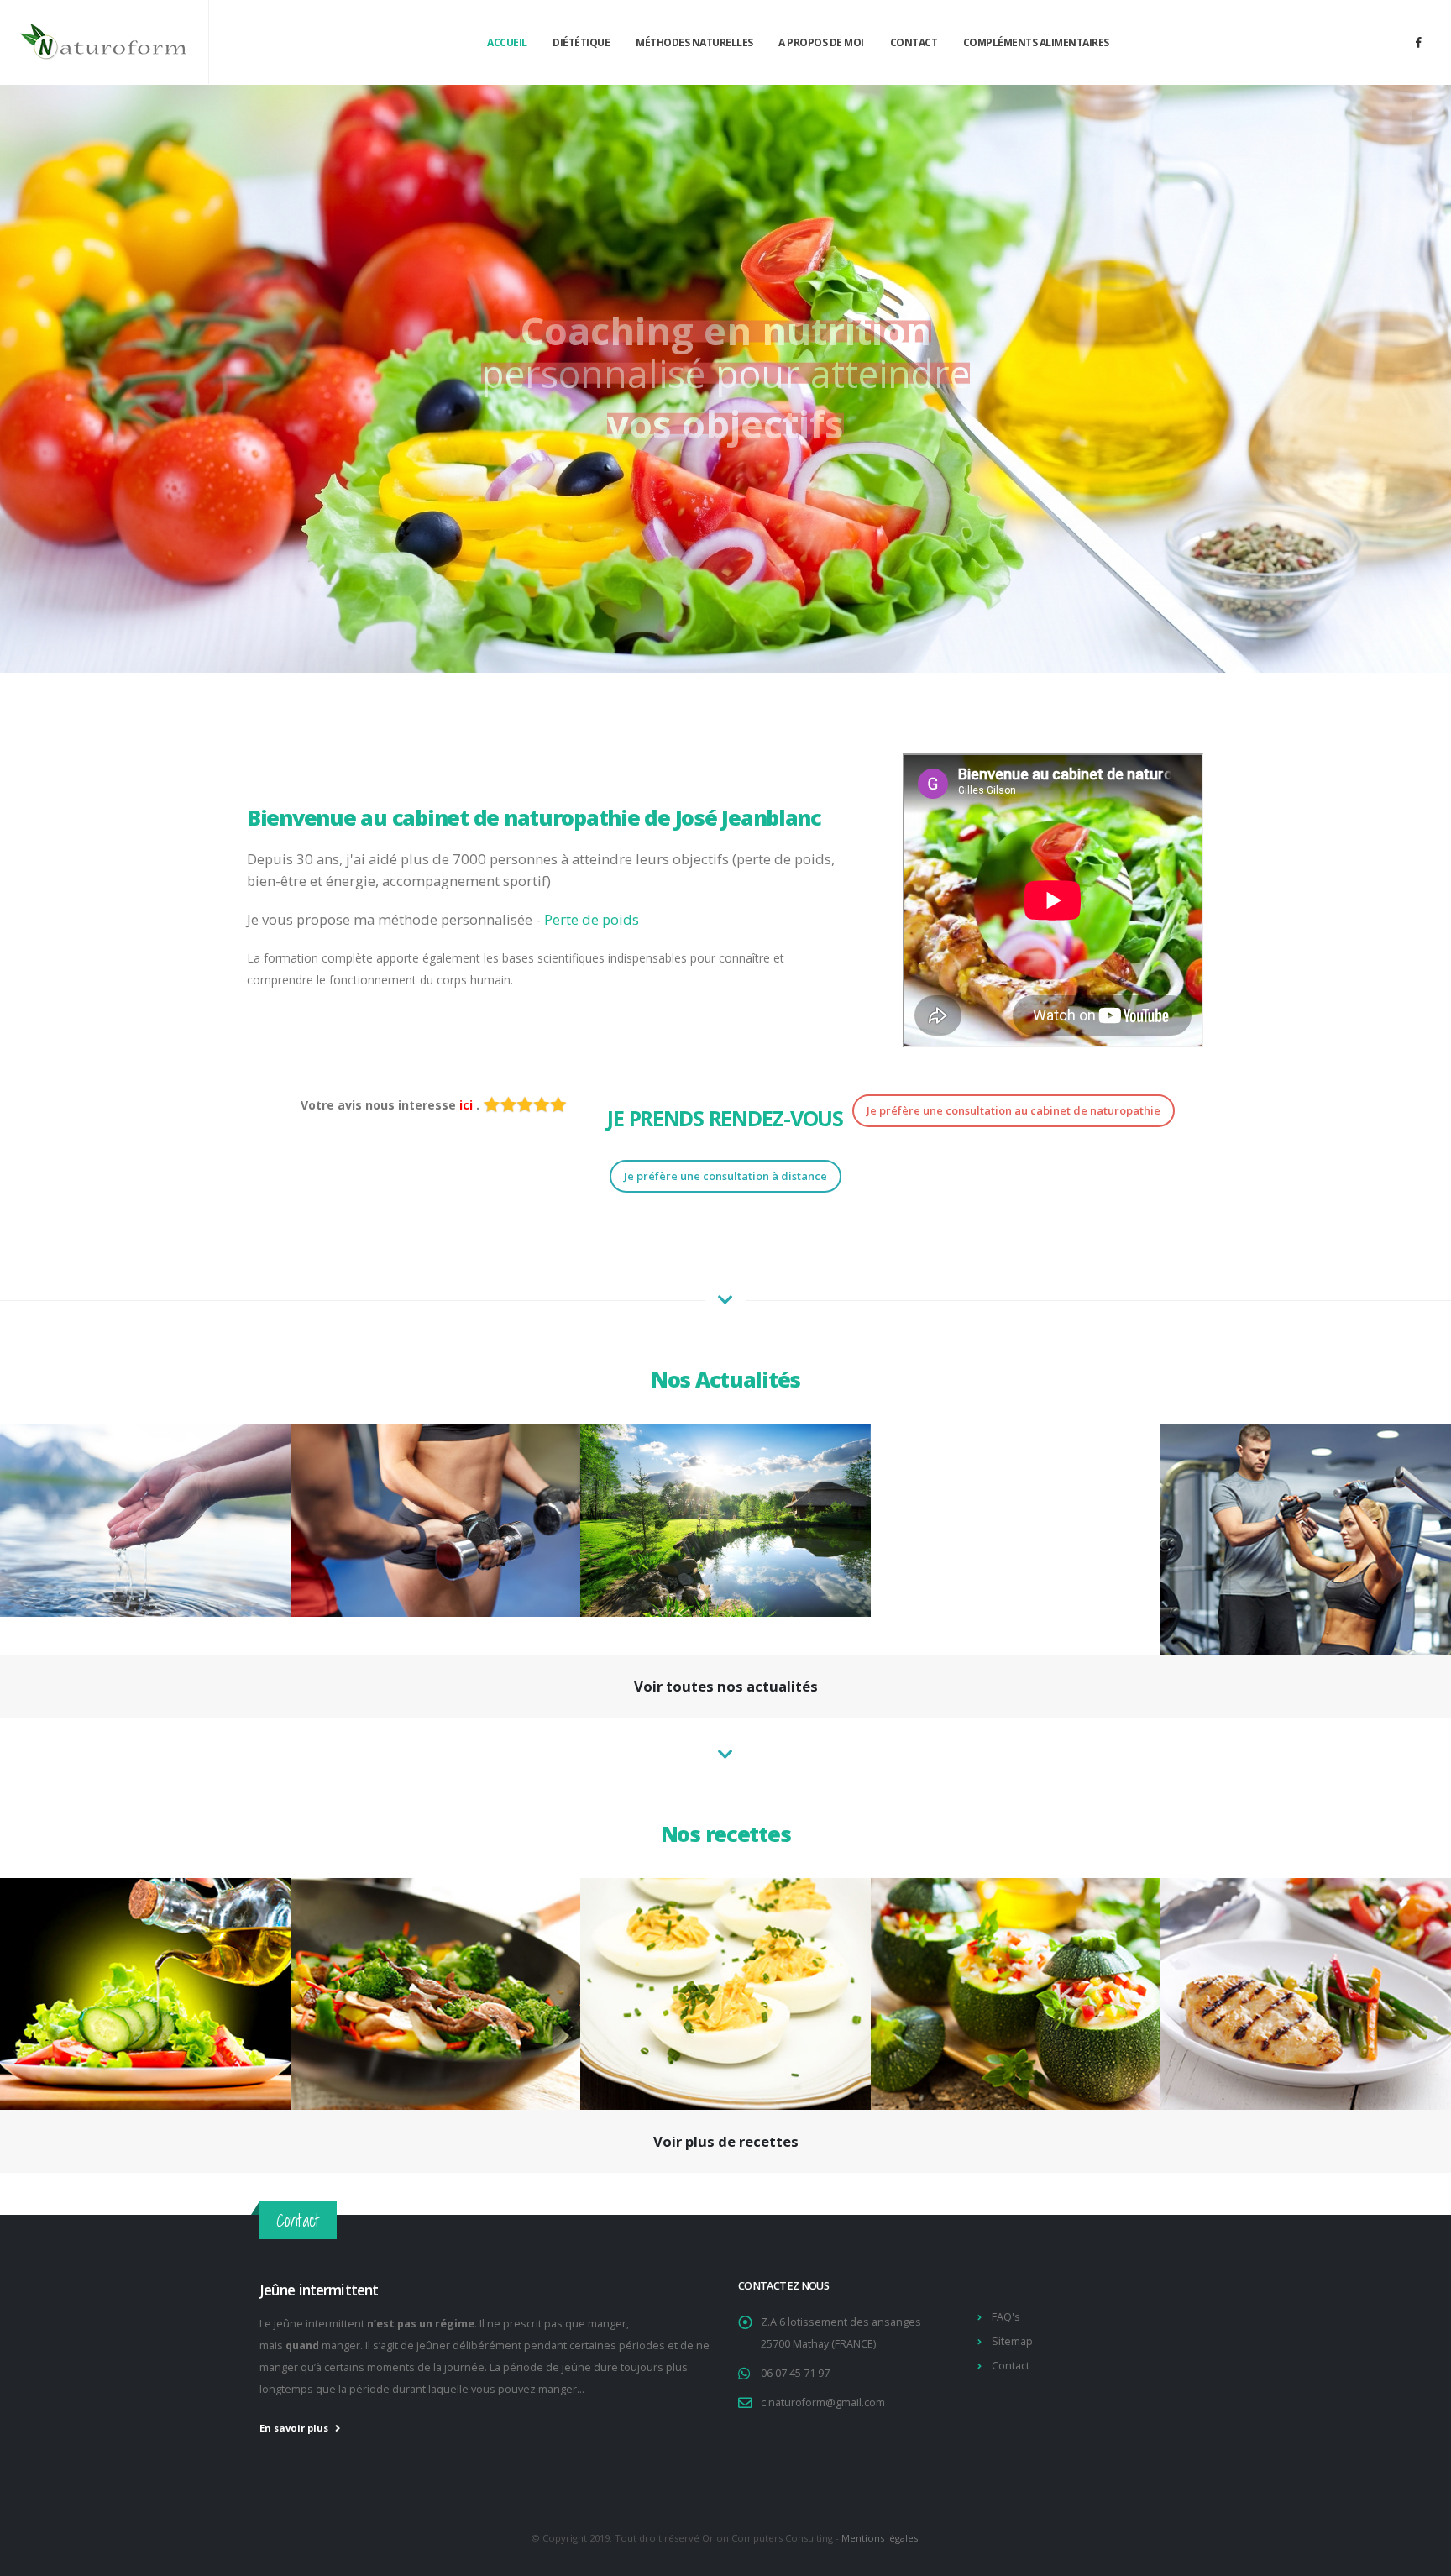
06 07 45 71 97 (795, 2373)
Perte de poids (592, 919)
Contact (914, 42)
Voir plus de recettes (726, 2141)
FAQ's (1006, 2317)
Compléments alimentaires (1036, 42)
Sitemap (1012, 2341)
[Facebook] (1418, 42)
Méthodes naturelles (694, 42)
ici (468, 1105)
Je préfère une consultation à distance (725, 1176)
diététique (581, 42)
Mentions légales (880, 2538)
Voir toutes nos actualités (726, 1686)
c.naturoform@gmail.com (823, 2403)
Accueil (507, 42)
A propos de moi (821, 42)
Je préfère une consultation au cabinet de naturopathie (1014, 1110)
